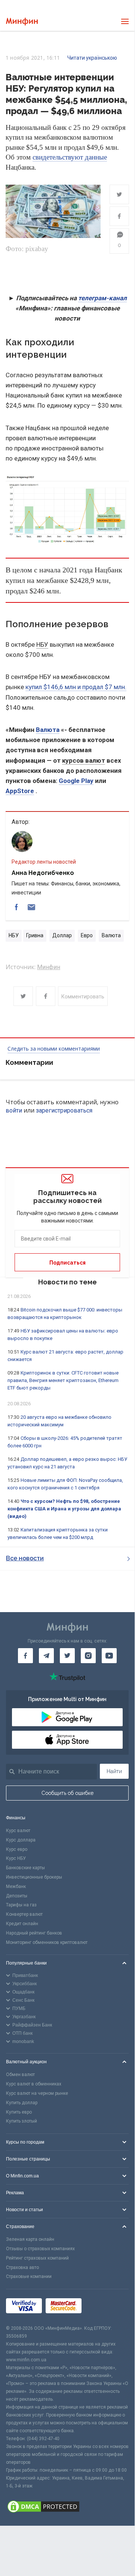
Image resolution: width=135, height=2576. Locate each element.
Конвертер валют (24, 1914)
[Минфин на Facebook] (25, 1656)
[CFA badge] (102, 2307)
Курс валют (18, 1831)
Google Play (76, 781)
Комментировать (83, 997)
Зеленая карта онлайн (30, 2239)
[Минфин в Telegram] (46, 1656)
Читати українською (92, 58)
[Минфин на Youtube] (109, 1656)
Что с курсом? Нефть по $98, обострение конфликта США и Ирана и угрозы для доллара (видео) (64, 1509)
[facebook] (16, 907)
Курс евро (17, 1849)
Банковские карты (25, 1868)
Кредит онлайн (22, 1924)
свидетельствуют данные (70, 157)
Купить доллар (22, 2103)
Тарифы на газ (21, 1905)
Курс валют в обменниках (34, 2084)
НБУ (42, 644)
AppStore (20, 791)
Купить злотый (22, 2121)
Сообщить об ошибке (67, 1793)
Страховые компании (29, 2276)
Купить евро (19, 2112)
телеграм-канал (102, 298)
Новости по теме (67, 1282)
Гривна (35, 935)
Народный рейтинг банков (34, 1933)
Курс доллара (21, 1840)
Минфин (49, 967)
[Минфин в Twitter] (67, 1656)
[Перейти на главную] (22, 22)
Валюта (48, 730)
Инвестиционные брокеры (34, 1877)
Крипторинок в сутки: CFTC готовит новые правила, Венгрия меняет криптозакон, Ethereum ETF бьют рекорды (63, 1380)
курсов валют (84, 760)
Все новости (25, 1558)
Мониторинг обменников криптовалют (47, 1942)
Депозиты (17, 1896)
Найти (114, 1771)
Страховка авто (22, 2267)
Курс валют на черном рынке (37, 2093)
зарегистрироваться (64, 1110)
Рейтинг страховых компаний (37, 2258)
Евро (87, 935)
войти (14, 1110)
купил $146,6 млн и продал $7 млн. (76, 687)
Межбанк (16, 1886)
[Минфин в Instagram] (88, 1656)
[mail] (31, 907)
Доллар (62, 935)
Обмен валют (20, 2075)
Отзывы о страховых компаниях (40, 2249)
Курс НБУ (16, 1858)
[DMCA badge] (67, 2508)
